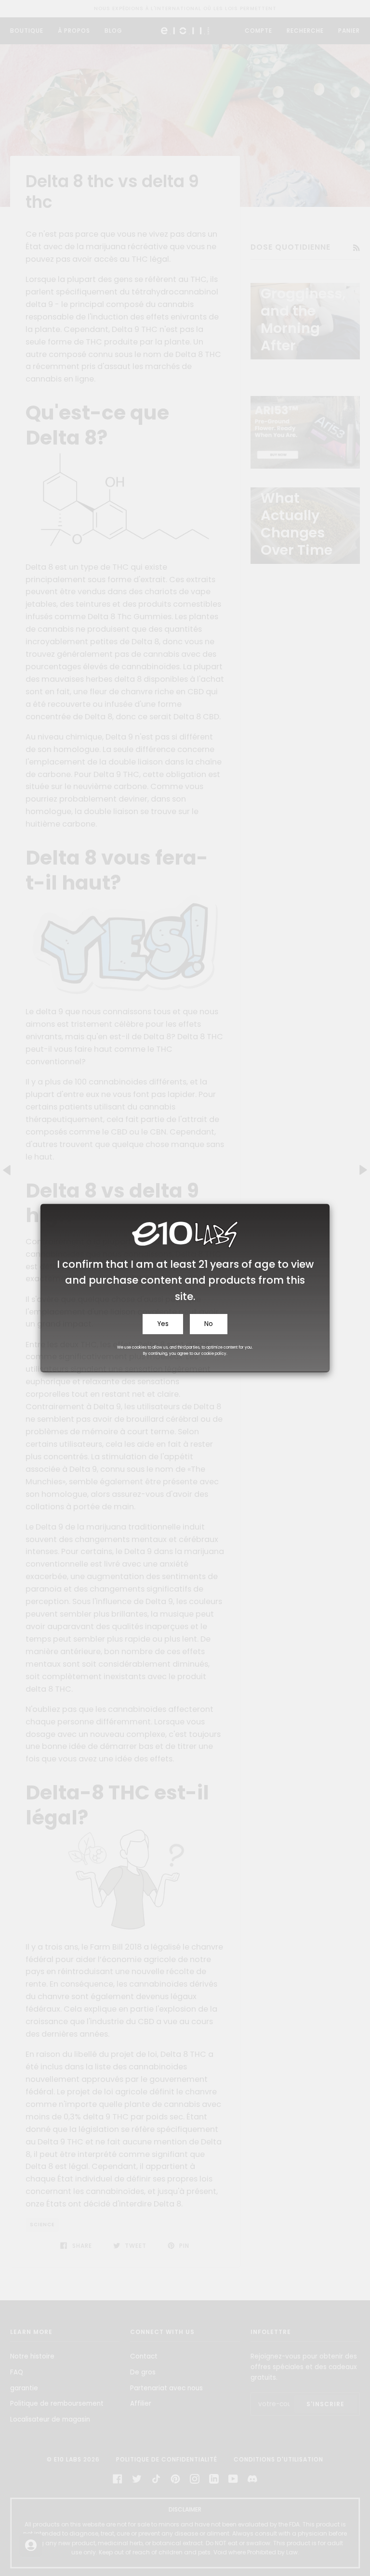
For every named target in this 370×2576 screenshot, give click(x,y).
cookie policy (214, 1354)
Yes (163, 1324)
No (209, 1324)
